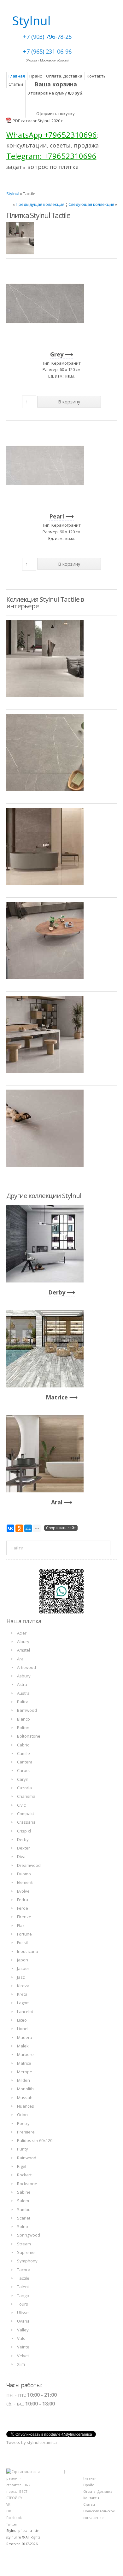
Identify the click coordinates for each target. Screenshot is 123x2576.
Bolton (23, 1728)
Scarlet (24, 2218)
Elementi (25, 1882)
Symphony (27, 2261)
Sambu (24, 2209)
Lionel (23, 2029)
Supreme (26, 2252)
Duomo (24, 1874)
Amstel (23, 1650)
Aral (57, 1502)
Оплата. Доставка (64, 76)
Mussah (25, 2098)
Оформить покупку (56, 113)
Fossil (22, 1942)
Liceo (22, 2020)
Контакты (97, 76)
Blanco (23, 1719)
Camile (23, 1753)
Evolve (23, 1891)
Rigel (22, 2166)
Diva (21, 1856)
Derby (57, 1292)
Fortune (24, 1934)
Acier (22, 1633)
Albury (23, 1641)
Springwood (29, 2235)
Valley (23, 2330)
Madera (25, 2037)
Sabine (24, 2192)
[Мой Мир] (28, 1528)
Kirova (23, 1986)
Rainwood (27, 2158)
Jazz (21, 1977)
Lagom (23, 2003)
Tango (23, 2295)
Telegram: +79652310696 (51, 156)
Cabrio (23, 1745)
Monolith (25, 2089)
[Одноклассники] (19, 1528)
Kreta (22, 1994)
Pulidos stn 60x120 (35, 2140)
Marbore (25, 2054)
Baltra (23, 1702)
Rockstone (27, 2184)
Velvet (23, 2356)
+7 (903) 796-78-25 (47, 37)
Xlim (21, 2364)
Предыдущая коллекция (40, 204)
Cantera (25, 1762)
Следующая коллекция (91, 204)
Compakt (26, 1814)
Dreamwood (29, 1865)
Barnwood (27, 1710)
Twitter (12, 2524)
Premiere (26, 2132)
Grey (57, 354)
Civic (21, 1805)
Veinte (23, 2347)
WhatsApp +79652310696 (52, 135)
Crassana (26, 1822)
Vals (21, 2338)
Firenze (24, 1917)
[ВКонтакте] (10, 1528)
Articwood (26, 1667)
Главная (17, 76)
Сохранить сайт (61, 1528)
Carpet (23, 1770)
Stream (24, 2244)
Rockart (24, 2175)
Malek (23, 2046)
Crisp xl (24, 1831)
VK (8, 2504)
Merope (25, 2072)
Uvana (23, 2321)
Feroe (23, 1908)
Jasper (23, 1968)
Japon (23, 1960)
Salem (23, 2201)
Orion (22, 2115)
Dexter (23, 1848)
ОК (9, 2511)
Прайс (35, 76)
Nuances (26, 2106)
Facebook (14, 2518)
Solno (23, 2226)
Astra (22, 1684)
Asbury (24, 1676)
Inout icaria (28, 1951)
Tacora (24, 2270)
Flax (21, 1925)
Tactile (23, 2278)
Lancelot (25, 2012)
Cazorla (24, 1788)
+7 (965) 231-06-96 (47, 51)
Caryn (23, 1779)
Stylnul (13, 194)
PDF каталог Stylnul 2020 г (38, 121)
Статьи (16, 84)
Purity (23, 2149)
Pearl (57, 516)
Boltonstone (29, 1736)
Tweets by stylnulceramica (32, 2442)
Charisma (26, 1796)
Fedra (23, 1900)
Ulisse (23, 2313)
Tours (23, 2304)
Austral (24, 1693)
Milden (23, 2080)
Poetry (23, 2123)
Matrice (57, 1397)
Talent (23, 2287)
